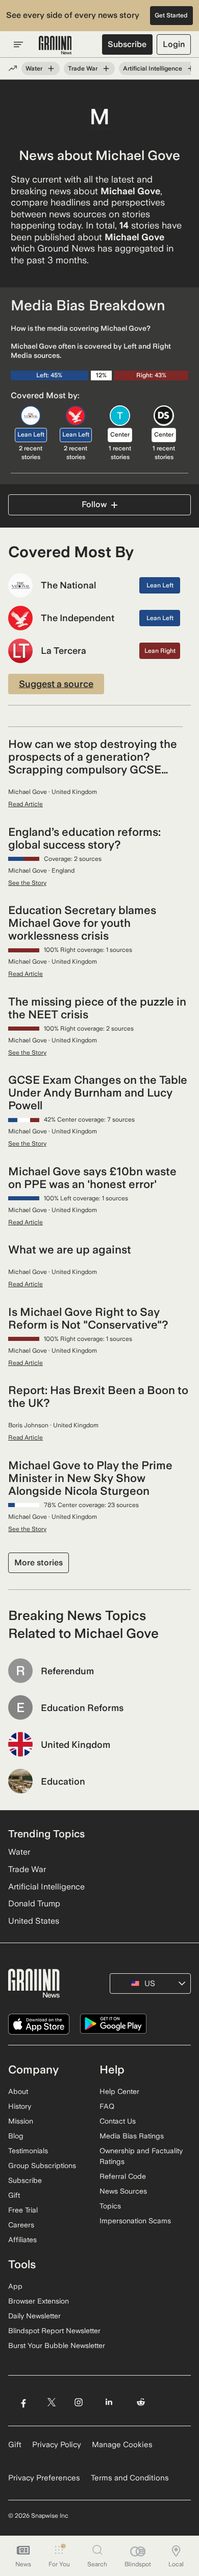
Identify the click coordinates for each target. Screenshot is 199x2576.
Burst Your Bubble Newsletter (57, 2345)
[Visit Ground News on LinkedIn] (109, 2402)
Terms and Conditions (130, 2478)
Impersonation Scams (135, 2221)
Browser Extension (39, 2301)
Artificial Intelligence (153, 69)
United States (34, 1921)
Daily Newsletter (34, 2316)
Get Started (171, 15)
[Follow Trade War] (106, 69)
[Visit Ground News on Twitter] (51, 2402)
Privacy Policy (57, 2445)
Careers (21, 2225)
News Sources (123, 2191)
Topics (110, 2206)
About (18, 2091)
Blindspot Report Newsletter (54, 2331)
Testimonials (28, 2151)
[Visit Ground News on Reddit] (141, 2402)
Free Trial (23, 2210)
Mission (21, 2121)
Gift (14, 2195)
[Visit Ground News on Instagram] (78, 2402)
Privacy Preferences (44, 2478)
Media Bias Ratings (132, 2136)
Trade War (83, 69)
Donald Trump (34, 1903)
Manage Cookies (122, 2445)
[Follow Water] (51, 69)
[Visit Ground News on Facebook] (23, 2402)
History (20, 2106)
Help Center (119, 2091)
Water (34, 69)
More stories (39, 1563)
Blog (16, 2136)
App (15, 2286)
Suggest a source (56, 684)
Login (174, 44)
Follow (94, 504)
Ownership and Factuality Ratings (141, 2156)
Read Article (26, 804)
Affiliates (22, 2240)
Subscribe (127, 44)
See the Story (27, 883)
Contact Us (118, 2121)
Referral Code (123, 2176)
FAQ (107, 2106)
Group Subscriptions (42, 2165)
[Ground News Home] (55, 45)
